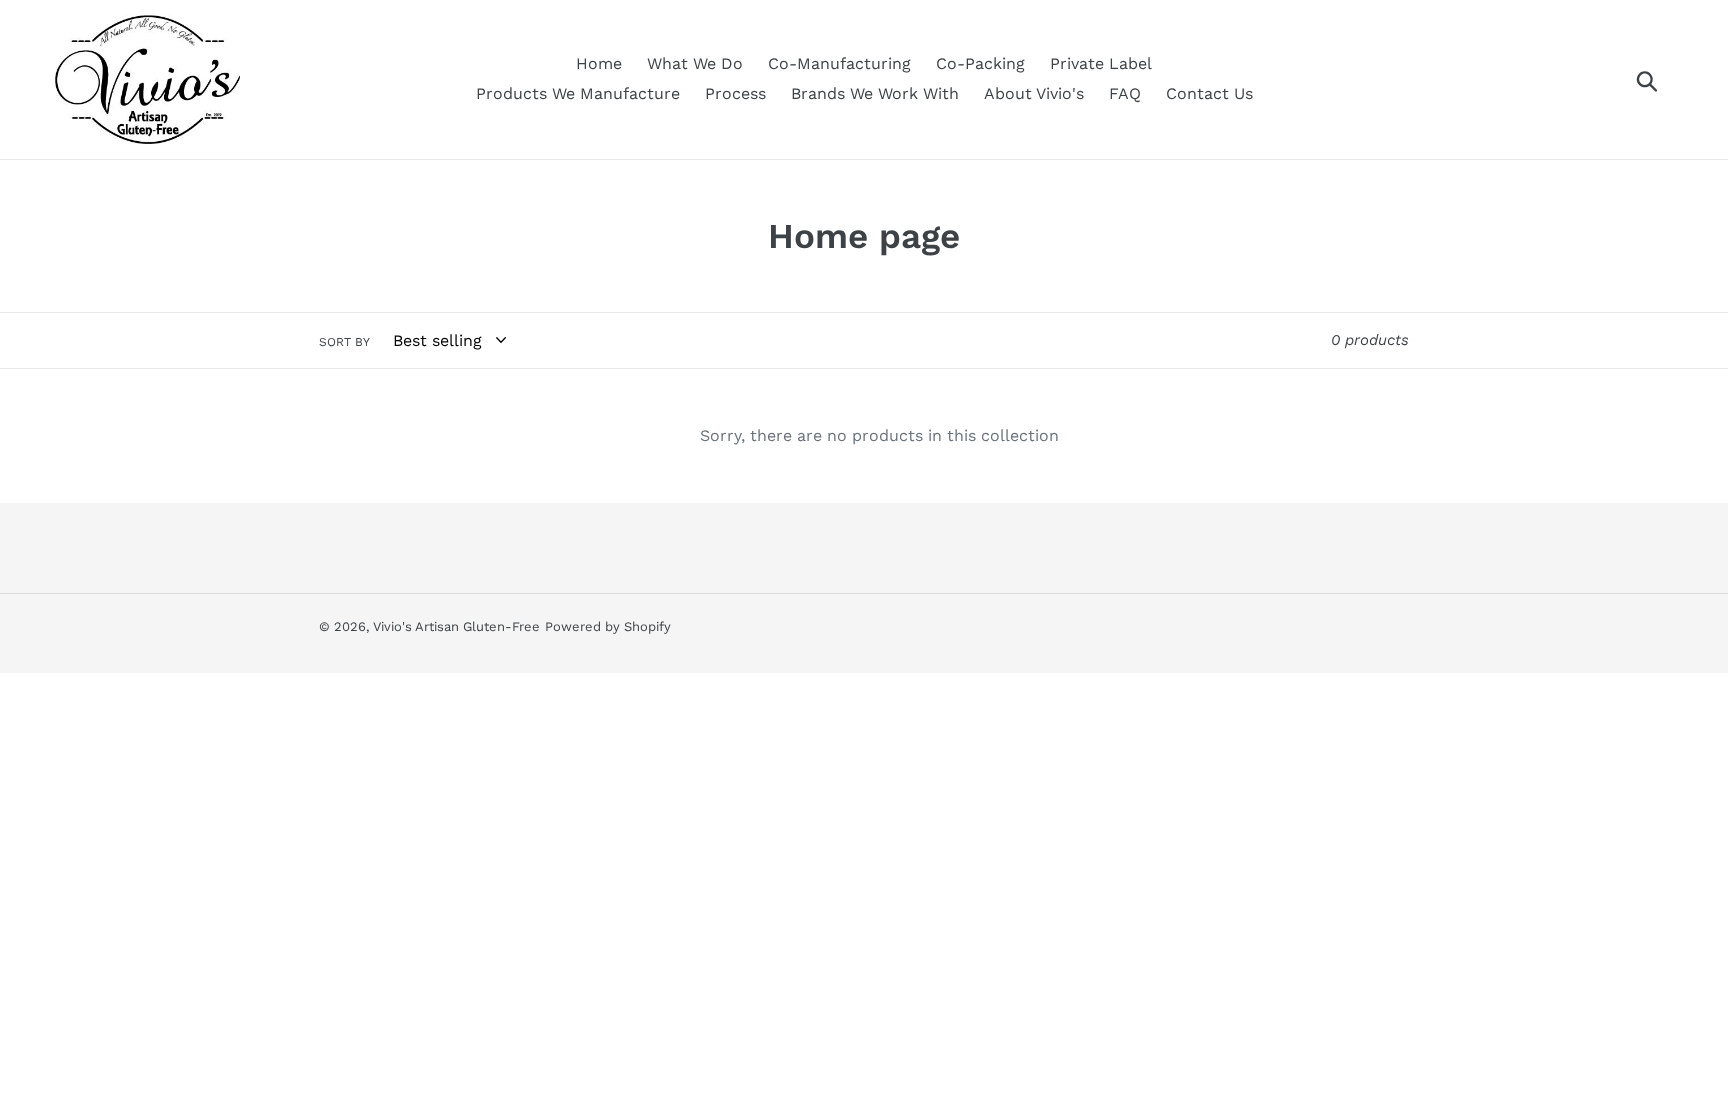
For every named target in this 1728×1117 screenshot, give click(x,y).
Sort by (344, 342)
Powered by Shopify (608, 626)
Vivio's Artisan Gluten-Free (456, 626)
